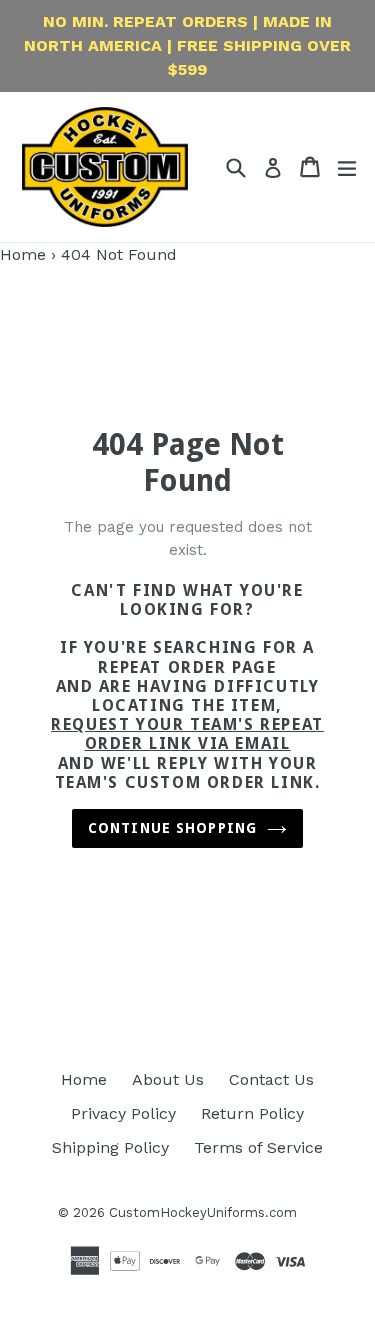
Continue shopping (172, 828)
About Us (168, 1079)
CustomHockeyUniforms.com (203, 1212)
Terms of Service (258, 1147)
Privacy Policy (123, 1113)
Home (23, 254)
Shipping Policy (110, 1147)
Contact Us (271, 1079)
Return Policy (252, 1113)
